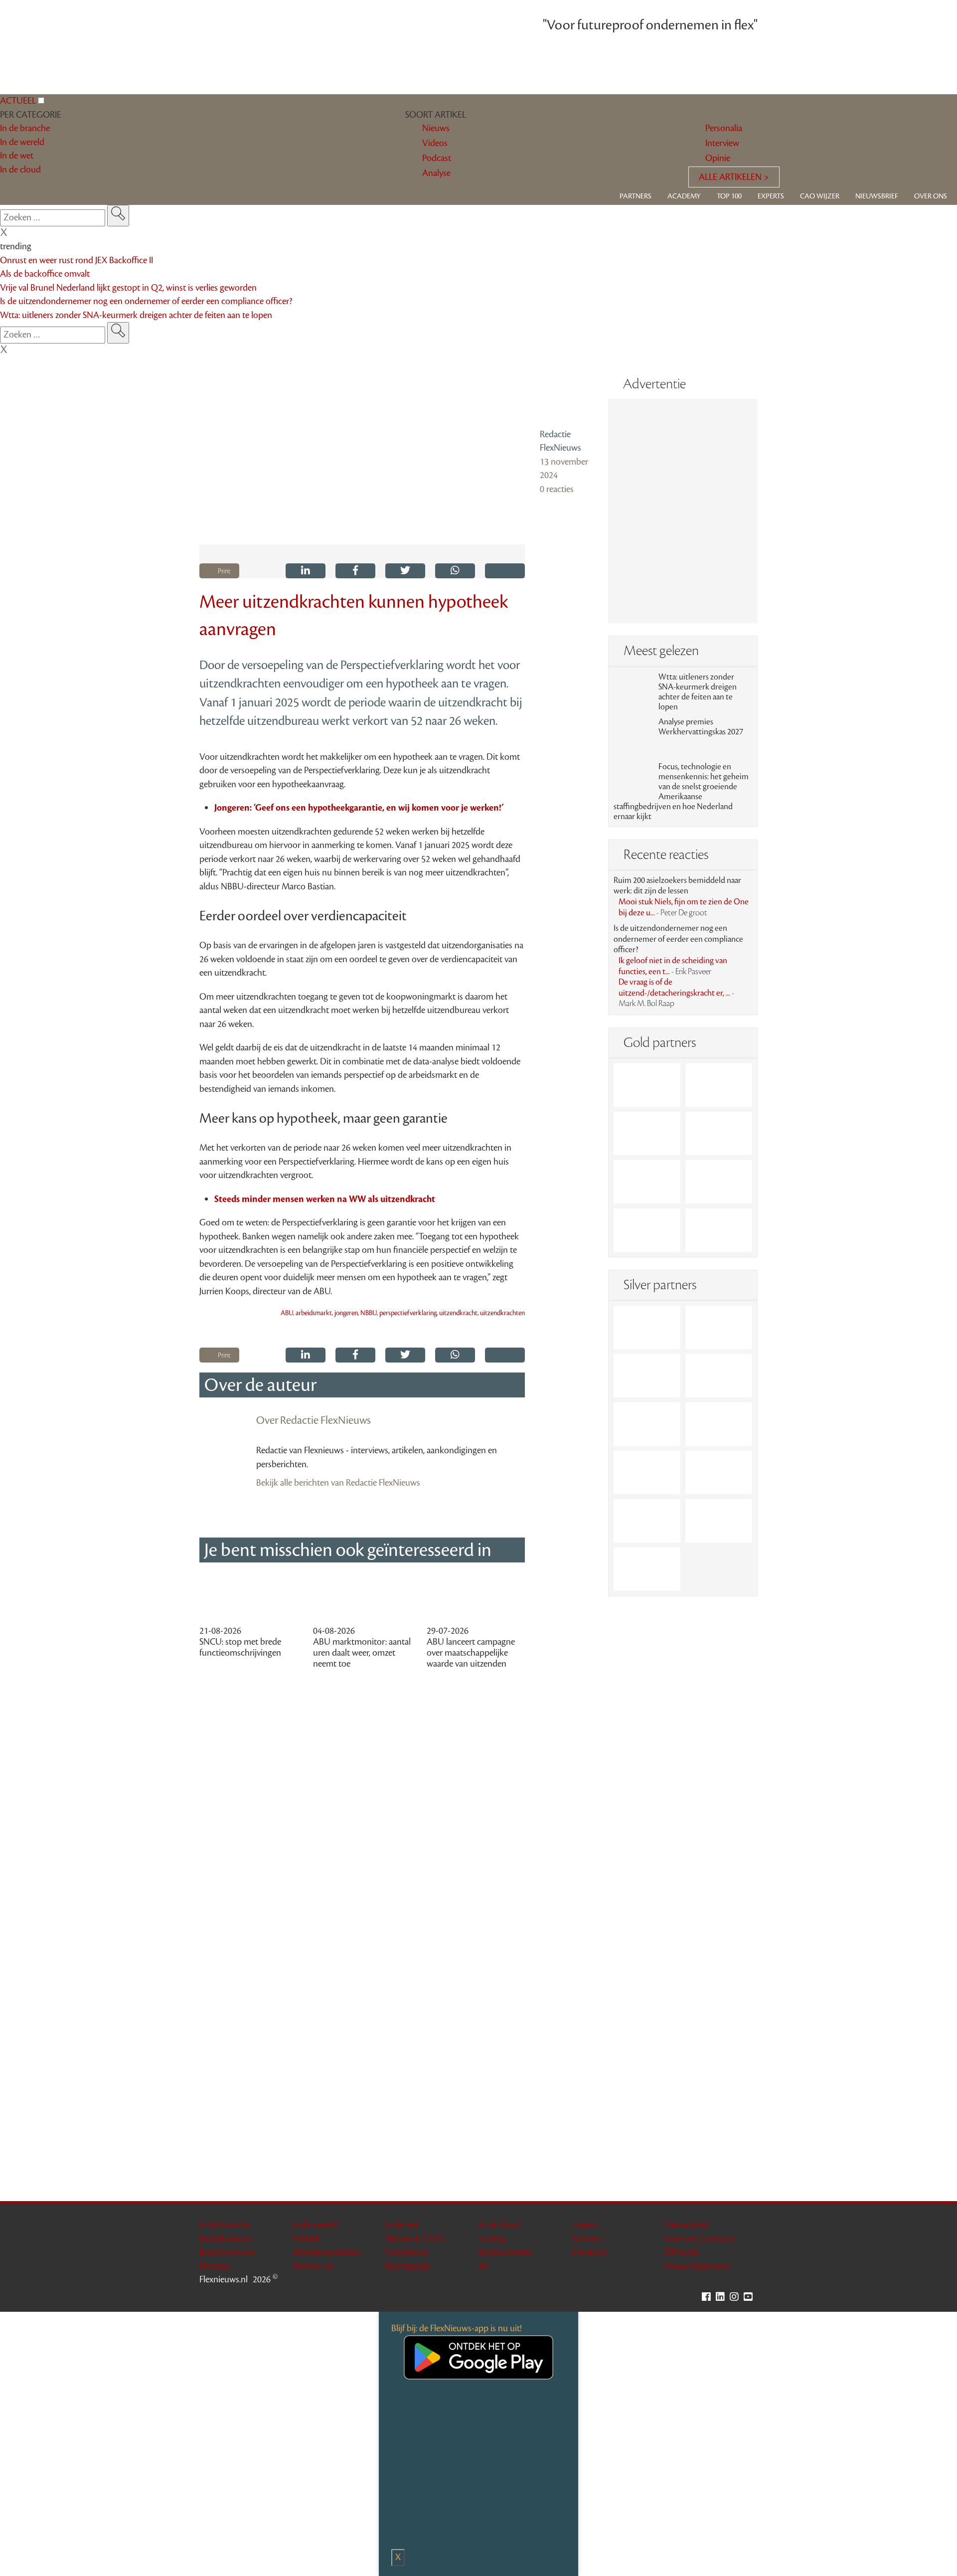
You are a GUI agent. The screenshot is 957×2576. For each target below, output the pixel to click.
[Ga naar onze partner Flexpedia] (647, 1182)
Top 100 (729, 196)
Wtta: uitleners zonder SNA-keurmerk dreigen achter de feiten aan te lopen (136, 315)
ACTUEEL (18, 101)
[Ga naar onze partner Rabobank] (647, 1472)
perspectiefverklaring (408, 1313)
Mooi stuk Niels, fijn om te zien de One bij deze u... (684, 907)
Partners (636, 196)
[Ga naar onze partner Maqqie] (647, 1424)
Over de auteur (260, 1385)
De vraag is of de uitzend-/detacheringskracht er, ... (676, 993)
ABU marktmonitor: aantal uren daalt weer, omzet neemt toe (362, 1653)
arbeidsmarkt (314, 1313)
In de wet (402, 2225)
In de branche (224, 2225)
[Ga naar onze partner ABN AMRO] (719, 1472)
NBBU (369, 1313)
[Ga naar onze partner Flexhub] (647, 1327)
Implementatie (505, 2252)
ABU (287, 1313)
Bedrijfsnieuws (226, 2238)
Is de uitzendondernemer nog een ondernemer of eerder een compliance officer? (146, 301)
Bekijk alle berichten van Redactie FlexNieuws (338, 1483)
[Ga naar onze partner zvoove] (719, 1230)
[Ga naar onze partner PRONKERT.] (647, 1376)
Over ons (931, 196)
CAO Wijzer (820, 196)
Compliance (407, 2252)
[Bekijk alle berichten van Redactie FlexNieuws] (566, 396)
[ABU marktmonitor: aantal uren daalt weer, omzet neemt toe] (362, 1599)
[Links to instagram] (737, 2297)
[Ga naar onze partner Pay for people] (719, 1521)
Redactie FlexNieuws (560, 441)
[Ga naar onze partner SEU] (719, 1327)
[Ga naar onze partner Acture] (719, 1085)
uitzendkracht (458, 1313)
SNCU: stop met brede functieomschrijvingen (240, 1647)
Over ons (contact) (699, 2238)
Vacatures (590, 2252)
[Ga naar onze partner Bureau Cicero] (719, 1182)
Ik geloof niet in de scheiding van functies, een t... (673, 966)
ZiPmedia (682, 2252)
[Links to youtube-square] (751, 2297)
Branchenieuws (227, 2252)
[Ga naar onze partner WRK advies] (647, 1569)
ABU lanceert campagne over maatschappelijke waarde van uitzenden (471, 1653)
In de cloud (499, 2225)
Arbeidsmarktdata (326, 2252)
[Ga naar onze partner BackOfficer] (647, 1133)
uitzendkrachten (502, 1313)
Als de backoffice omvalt (45, 274)
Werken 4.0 (313, 2266)
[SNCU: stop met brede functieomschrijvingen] (249, 1599)
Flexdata (214, 2266)
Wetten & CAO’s (415, 2238)
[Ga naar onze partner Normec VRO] (719, 1376)
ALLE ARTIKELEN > (734, 177)
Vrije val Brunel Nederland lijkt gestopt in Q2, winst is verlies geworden (128, 288)
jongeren (346, 1313)
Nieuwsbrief (877, 196)
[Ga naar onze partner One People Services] (719, 1133)
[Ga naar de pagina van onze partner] (479, 1730)
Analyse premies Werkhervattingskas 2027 (701, 727)
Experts (771, 196)
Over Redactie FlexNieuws (314, 1420)
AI (482, 2266)
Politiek (306, 2238)
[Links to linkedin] (723, 2297)
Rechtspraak (408, 2266)
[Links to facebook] (709, 2297)
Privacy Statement (697, 2266)
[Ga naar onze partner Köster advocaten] (647, 1521)
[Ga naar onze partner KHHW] (647, 1230)
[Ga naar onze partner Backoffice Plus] (647, 1085)
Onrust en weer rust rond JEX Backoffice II (77, 260)
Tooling (492, 2238)
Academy (684, 196)
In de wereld (315, 2225)
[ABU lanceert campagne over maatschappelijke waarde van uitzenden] (476, 1599)
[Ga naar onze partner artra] (719, 1424)
